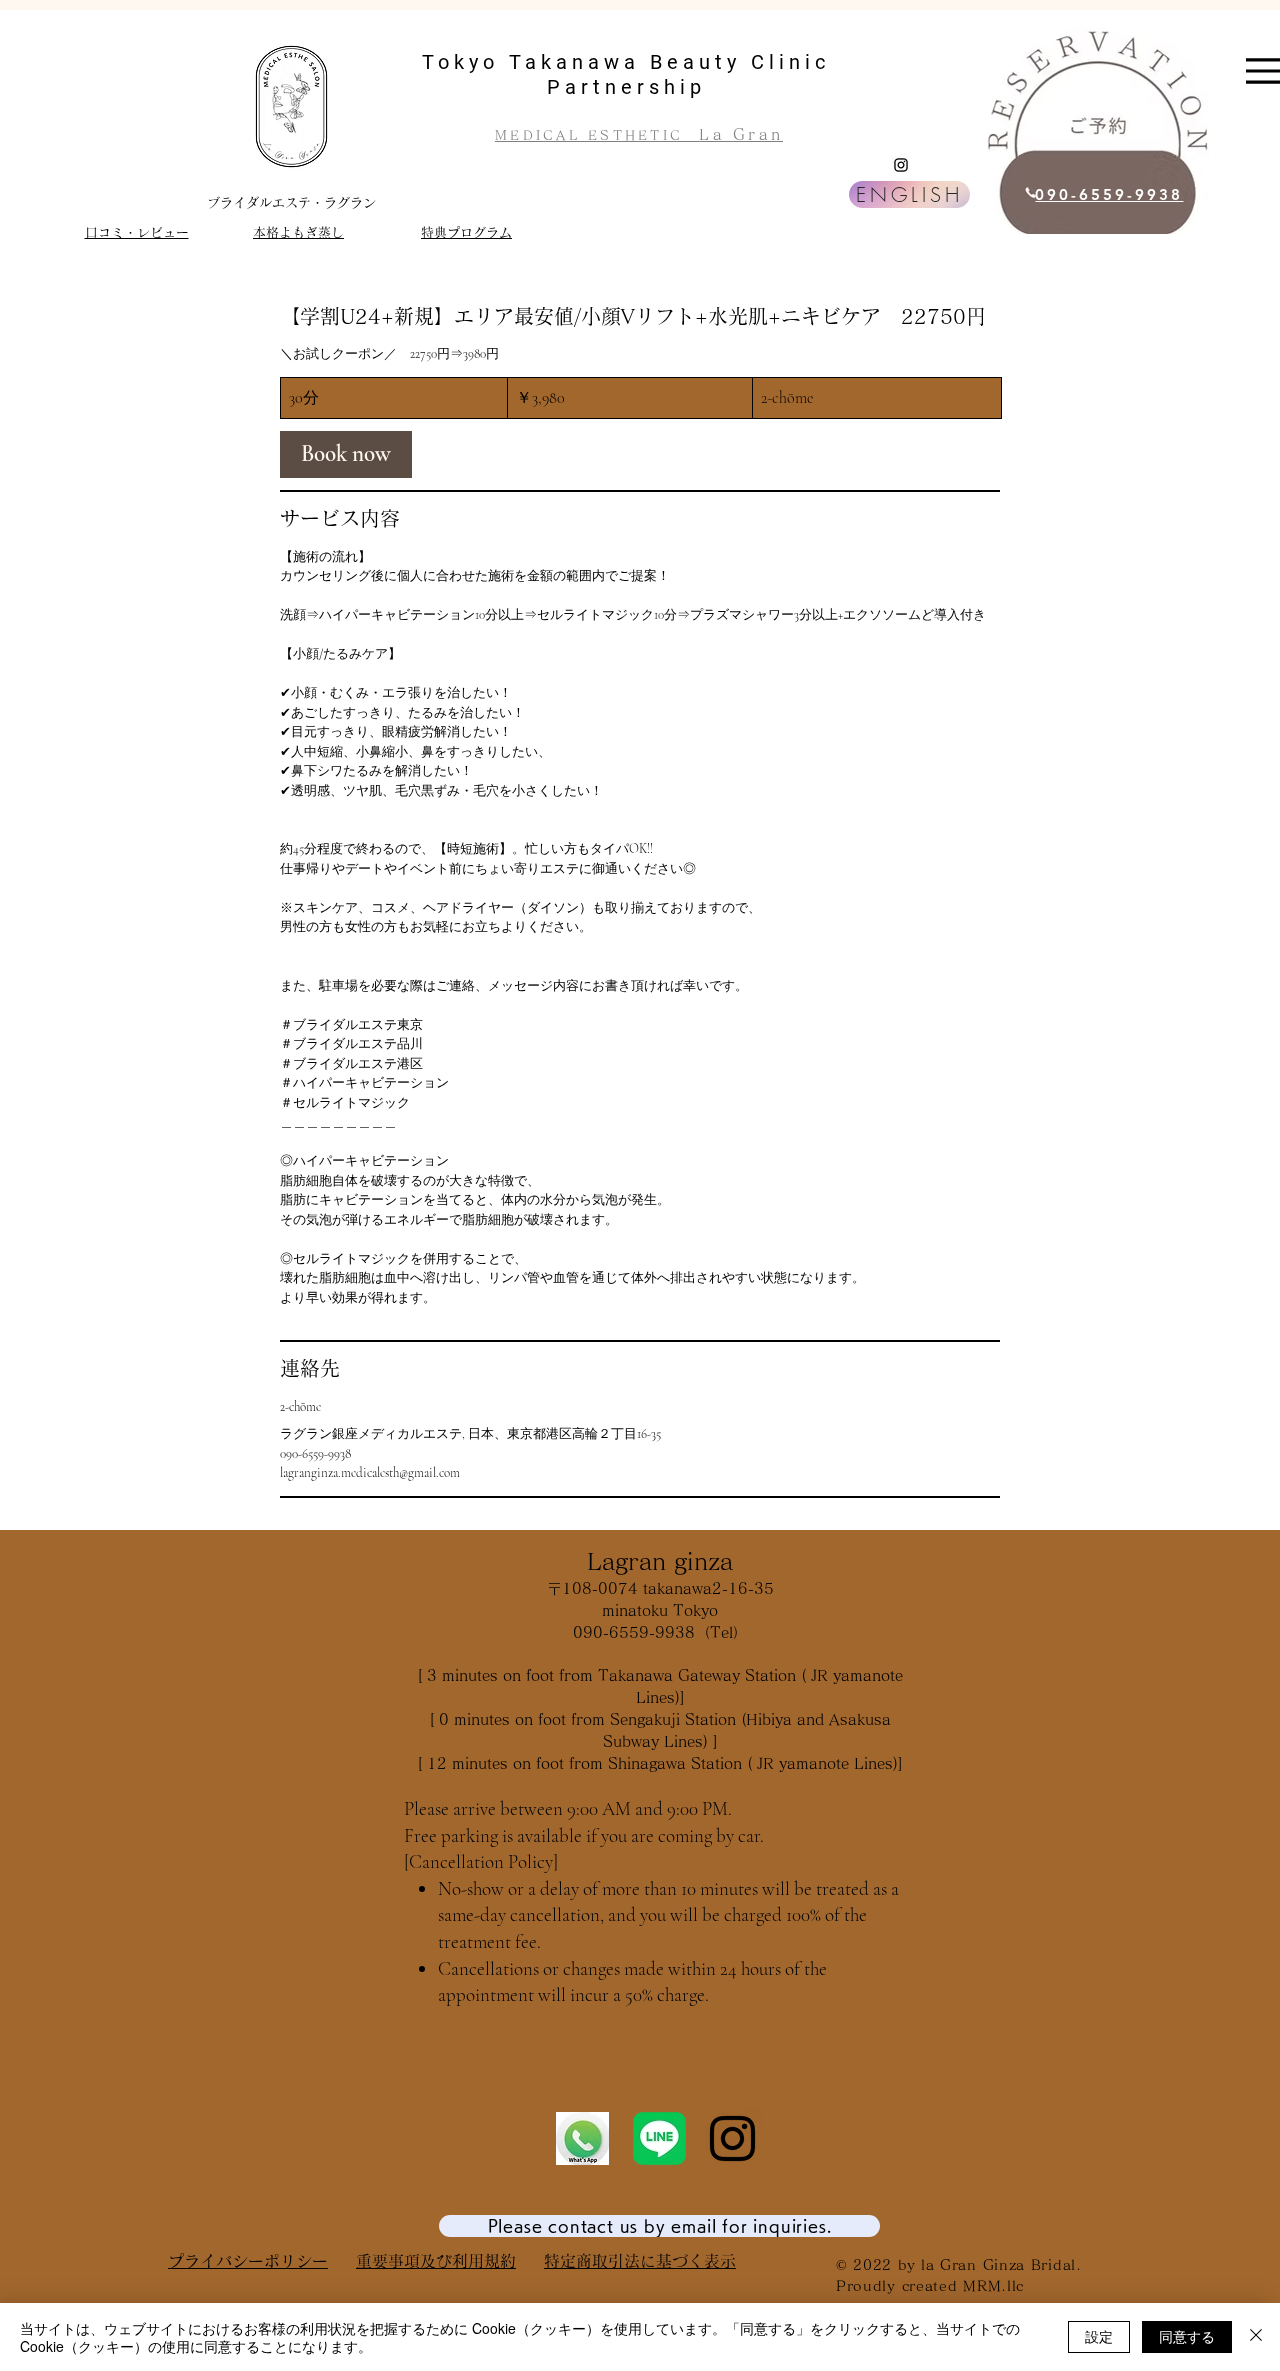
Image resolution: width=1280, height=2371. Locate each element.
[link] (346, 454)
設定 (1099, 2336)
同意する (1187, 2336)
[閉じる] (1256, 2337)
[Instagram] (901, 165)
